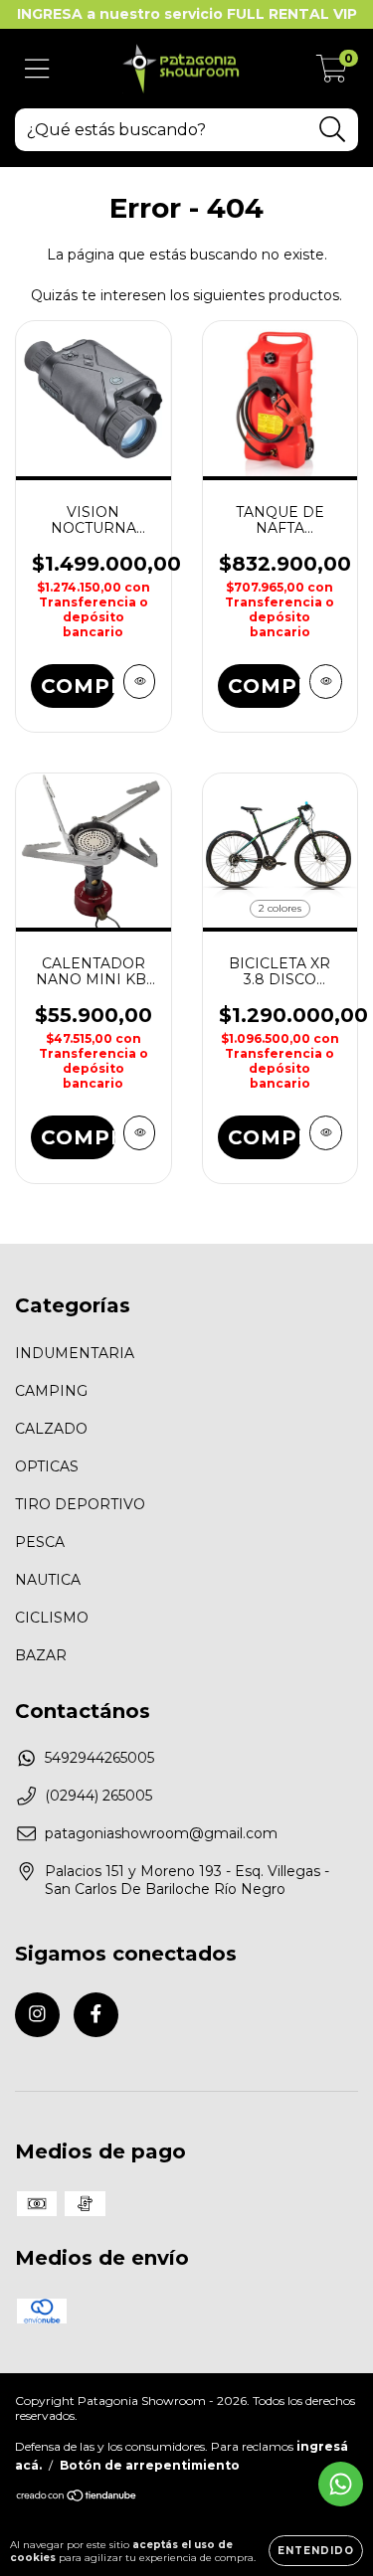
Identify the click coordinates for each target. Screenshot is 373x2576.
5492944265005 (99, 1758)
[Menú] (37, 69)
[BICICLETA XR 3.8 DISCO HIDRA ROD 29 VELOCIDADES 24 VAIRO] (326, 1133)
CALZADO (51, 1429)
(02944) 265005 (98, 1796)
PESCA (40, 1542)
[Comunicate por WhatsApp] (341, 2484)
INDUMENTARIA (75, 1353)
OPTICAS (47, 1466)
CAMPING (51, 1391)
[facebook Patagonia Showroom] (96, 2015)
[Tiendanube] (77, 2498)
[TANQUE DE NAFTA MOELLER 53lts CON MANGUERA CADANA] (326, 682)
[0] (332, 74)
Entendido (316, 2551)
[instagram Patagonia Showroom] (37, 2015)
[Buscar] (333, 130)
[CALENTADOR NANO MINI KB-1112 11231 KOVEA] (140, 1133)
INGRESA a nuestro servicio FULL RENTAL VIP (187, 14)
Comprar (78, 686)
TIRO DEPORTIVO (80, 1504)
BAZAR (41, 1655)
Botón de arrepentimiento (150, 2465)
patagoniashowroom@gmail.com (161, 1833)
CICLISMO (52, 1618)
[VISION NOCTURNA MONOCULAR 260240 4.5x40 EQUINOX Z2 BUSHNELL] (140, 682)
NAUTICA (48, 1580)
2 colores (280, 908)
